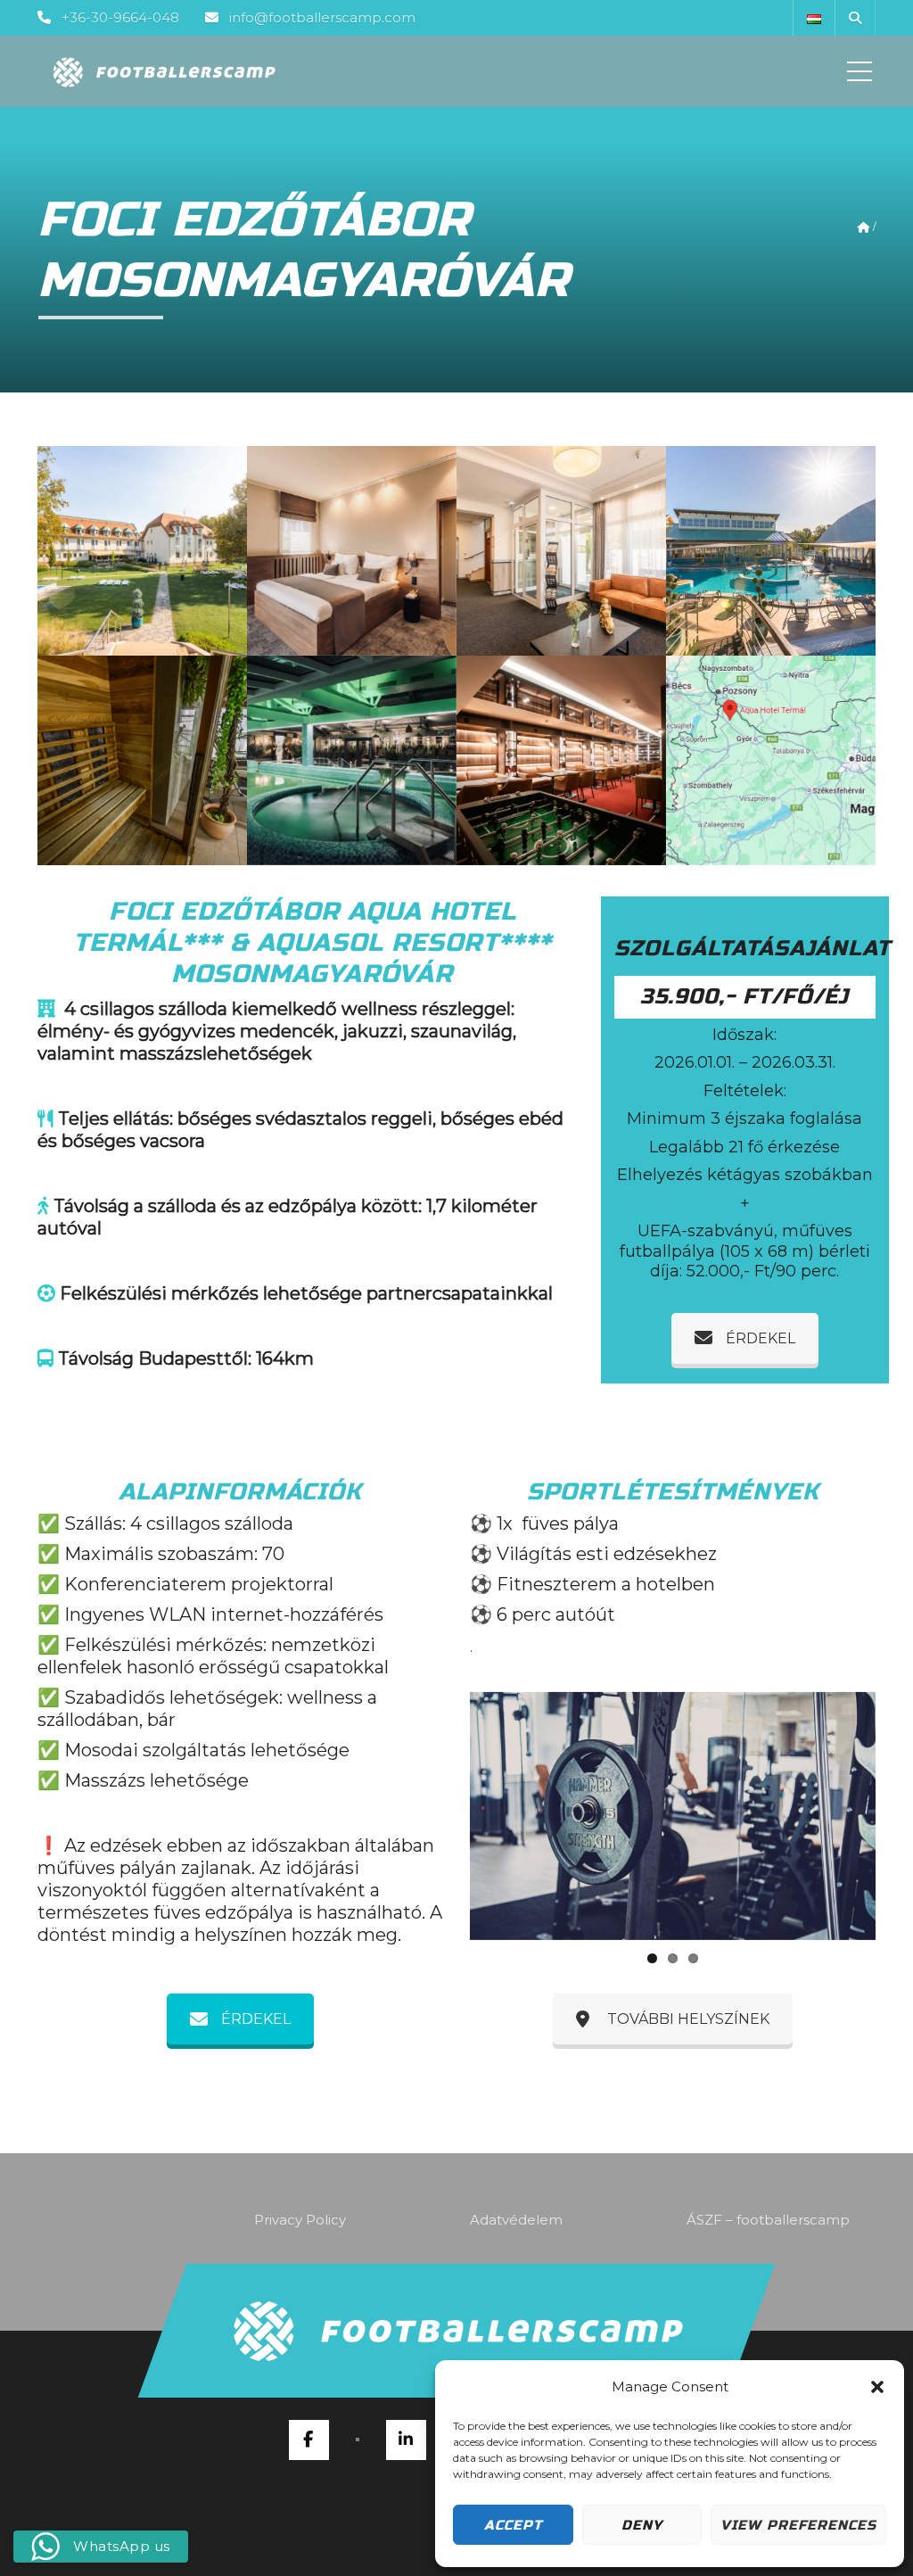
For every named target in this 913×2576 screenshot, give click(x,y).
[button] (877, 2387)
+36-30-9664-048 (120, 17)
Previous (443, 1816)
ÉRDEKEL (761, 1338)
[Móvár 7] (771, 551)
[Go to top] (456, 2331)
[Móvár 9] (142, 760)
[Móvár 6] (352, 760)
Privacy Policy (300, 2220)
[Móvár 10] (352, 551)
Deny (642, 2525)
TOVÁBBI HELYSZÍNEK (688, 2019)
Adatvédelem (516, 2220)
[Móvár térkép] (771, 760)
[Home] (163, 71)
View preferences (798, 2525)
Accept (513, 2525)
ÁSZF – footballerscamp (768, 2220)
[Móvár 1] (142, 551)
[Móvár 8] (561, 551)
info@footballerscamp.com (322, 17)
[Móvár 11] (561, 760)
